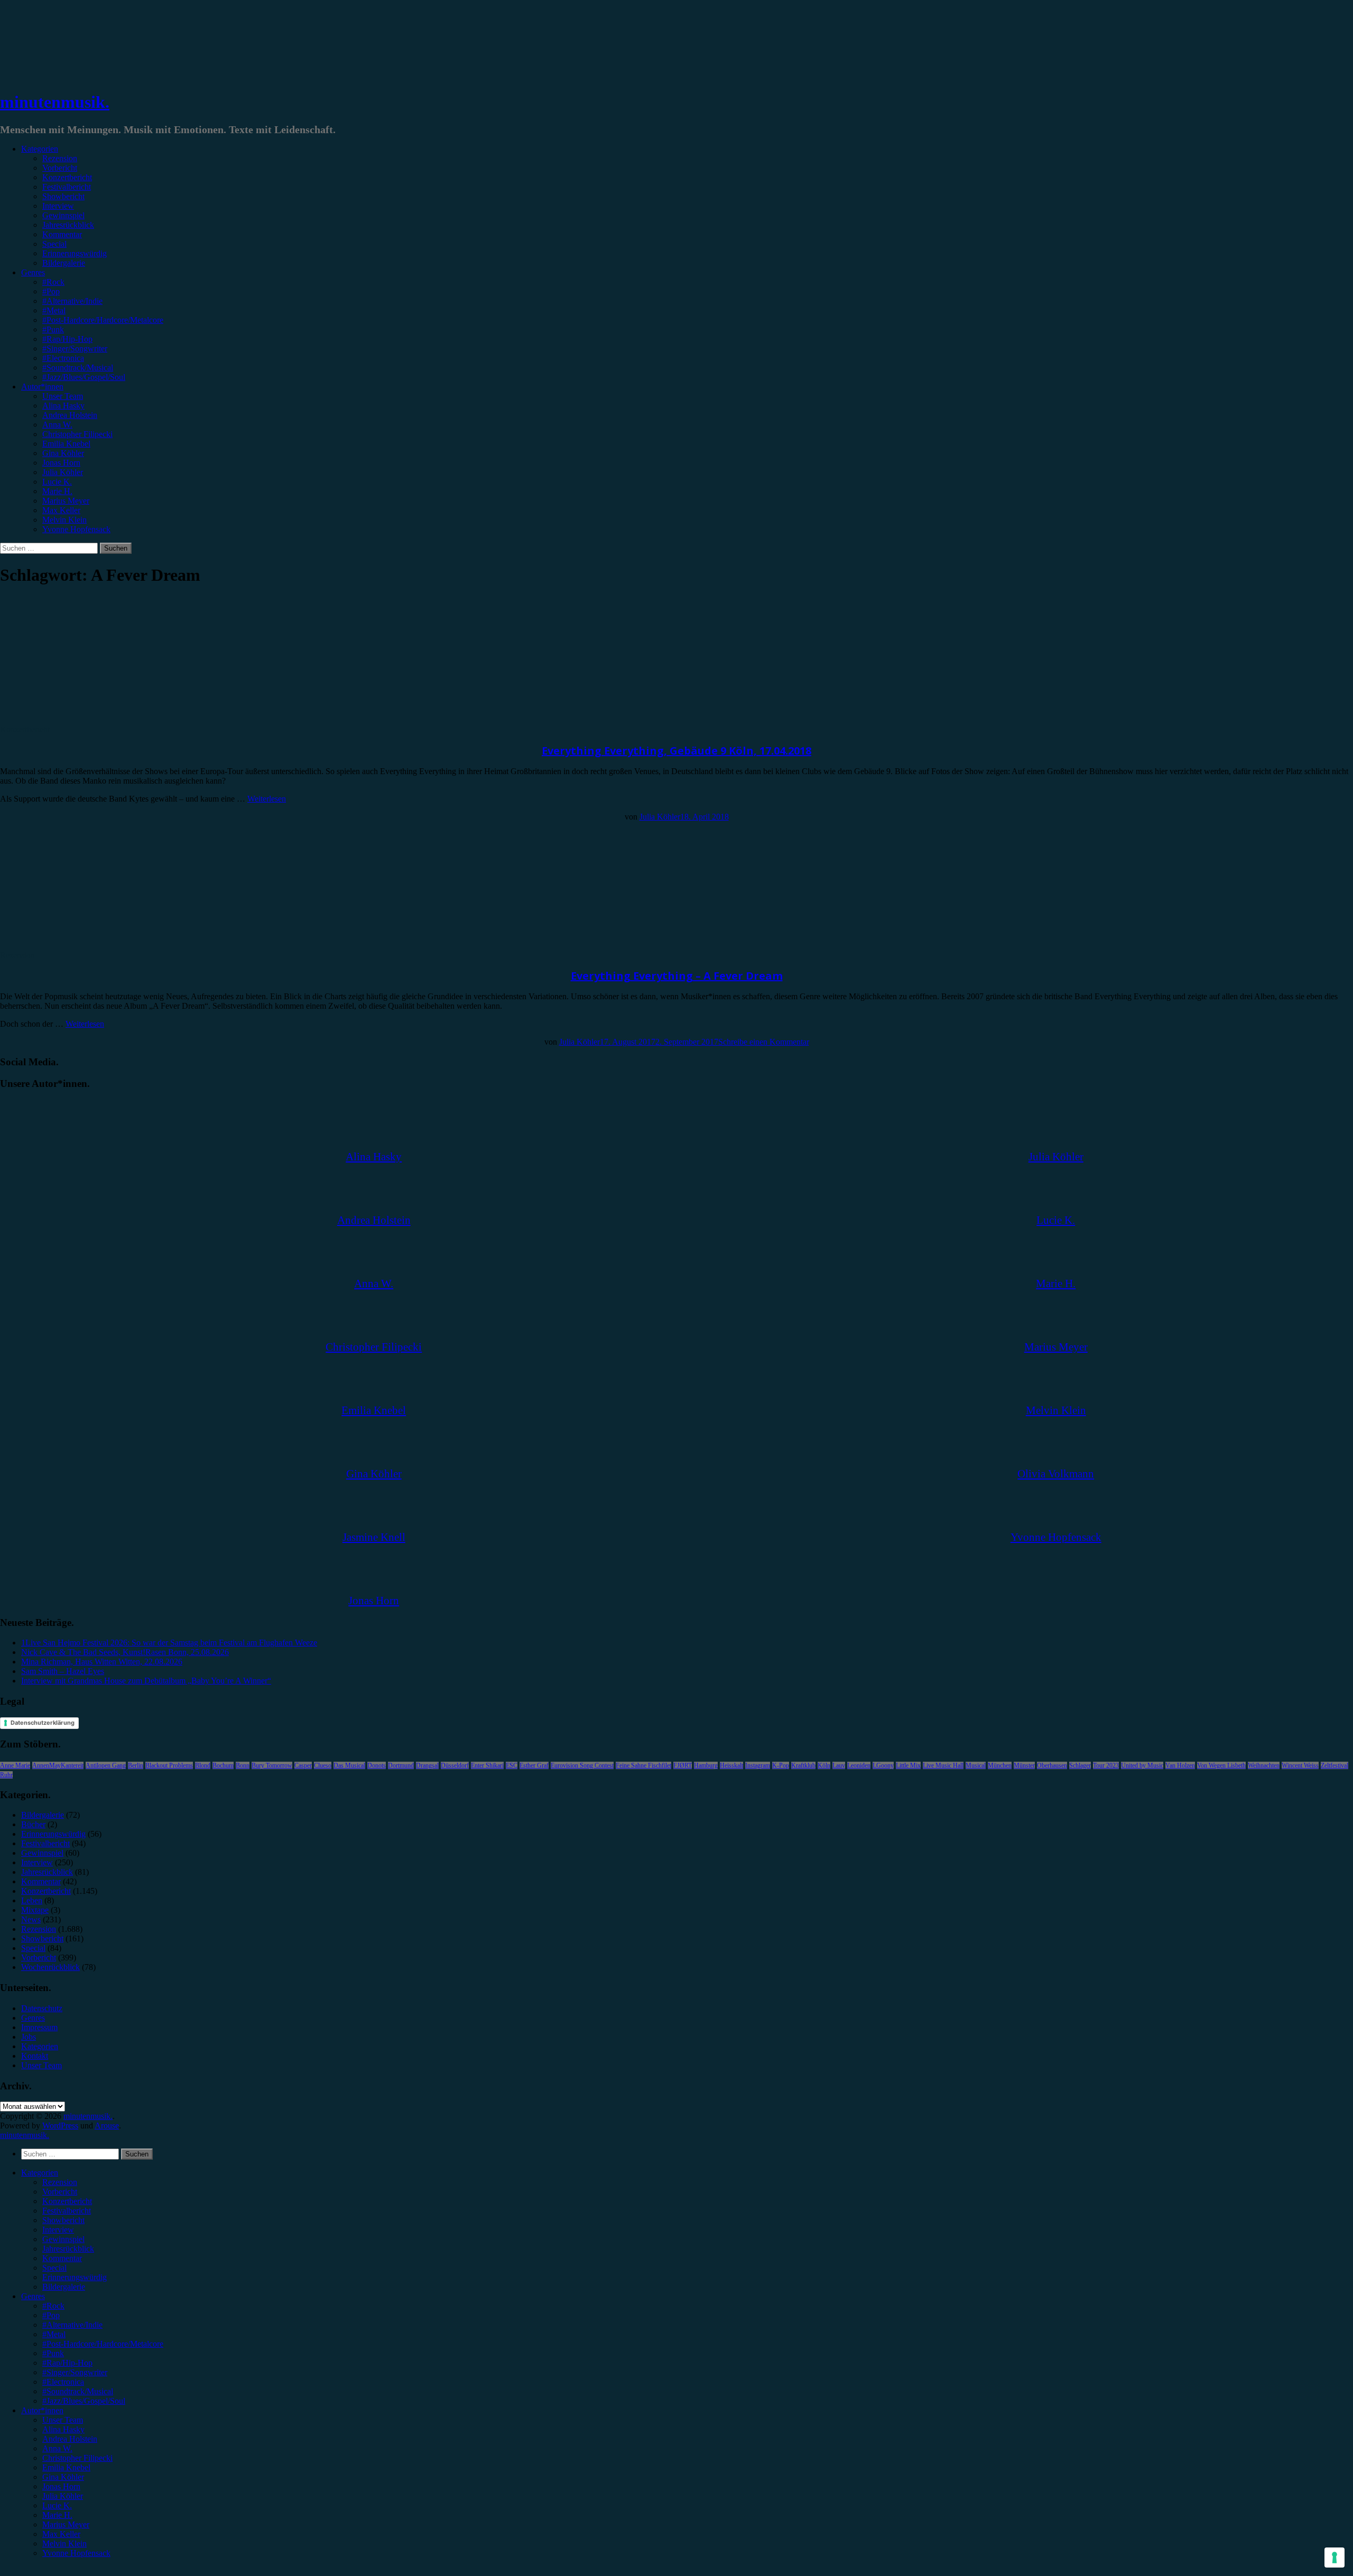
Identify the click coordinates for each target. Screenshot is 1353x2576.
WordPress (60, 2126)
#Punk (53, 329)
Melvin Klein (64, 520)
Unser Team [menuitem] (63, 2420)
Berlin (136, 1765)
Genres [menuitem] (33, 2296)
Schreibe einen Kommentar (764, 1042)
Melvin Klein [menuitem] (64, 2544)
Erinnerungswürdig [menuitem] (75, 2277)
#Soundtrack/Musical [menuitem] (78, 2391)
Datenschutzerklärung (43, 1723)
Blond (203, 1765)
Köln (824, 1765)
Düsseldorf (455, 1765)
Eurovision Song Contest (582, 1765)
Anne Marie (15, 1765)
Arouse (107, 2126)
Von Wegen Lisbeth (1221, 1765)
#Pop (51, 291)
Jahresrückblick (68, 225)
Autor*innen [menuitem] (42, 2410)
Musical (976, 1765)
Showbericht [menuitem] (63, 2220)
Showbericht (63, 196)
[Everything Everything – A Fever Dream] (87, 946)
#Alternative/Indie (72, 301)
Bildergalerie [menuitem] (64, 2287)
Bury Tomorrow (272, 1765)
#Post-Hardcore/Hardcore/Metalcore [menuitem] (103, 2344)
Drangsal (427, 1765)
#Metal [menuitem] (54, 2334)
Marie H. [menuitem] (57, 2515)
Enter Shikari (487, 1765)
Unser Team (63, 396)
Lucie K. (57, 482)
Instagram (758, 1765)
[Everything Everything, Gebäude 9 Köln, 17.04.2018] (87, 720)
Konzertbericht (67, 177)
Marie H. (57, 491)
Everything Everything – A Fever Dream (677, 976)
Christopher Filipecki (77, 434)
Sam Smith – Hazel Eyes (63, 1671)
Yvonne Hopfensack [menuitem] (76, 2553)
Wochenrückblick (50, 1967)
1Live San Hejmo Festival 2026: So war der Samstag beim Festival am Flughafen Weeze (169, 1643)
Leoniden (859, 1765)
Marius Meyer (66, 501)
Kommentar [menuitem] (62, 2258)
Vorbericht (60, 168)
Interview (58, 206)
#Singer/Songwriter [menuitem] (75, 2372)
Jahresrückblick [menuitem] (68, 2249)
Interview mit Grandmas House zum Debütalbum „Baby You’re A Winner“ (146, 1681)
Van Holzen (1180, 1765)
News (31, 1919)
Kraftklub (803, 1765)
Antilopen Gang (106, 1765)
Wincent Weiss (1300, 1765)
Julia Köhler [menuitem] (63, 2496)
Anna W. (57, 425)
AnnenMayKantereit (58, 1765)
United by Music (1142, 1765)
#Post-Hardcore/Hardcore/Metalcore (103, 320)
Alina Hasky (63, 406)
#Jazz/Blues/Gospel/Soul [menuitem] (84, 2401)
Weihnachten (1264, 1765)
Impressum (39, 2027)
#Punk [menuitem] (53, 2353)
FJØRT (683, 1765)
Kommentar (62, 234)
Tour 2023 (1106, 1765)
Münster (1024, 1765)
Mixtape (35, 1910)
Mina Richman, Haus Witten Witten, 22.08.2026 (102, 1662)
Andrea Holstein (70, 415)
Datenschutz (42, 2008)
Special (54, 244)
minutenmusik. (55, 102)
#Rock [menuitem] (53, 2306)
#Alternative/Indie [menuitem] (72, 2325)
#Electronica (63, 358)
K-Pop (781, 1765)
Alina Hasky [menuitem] (63, 2429)
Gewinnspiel (63, 215)
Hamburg (706, 1765)
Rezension (60, 158)
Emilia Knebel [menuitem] (66, 2467)
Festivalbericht (67, 187)
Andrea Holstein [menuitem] (70, 2439)
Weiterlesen (267, 799)
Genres (33, 272)
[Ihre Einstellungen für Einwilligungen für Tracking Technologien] (1335, 2558)
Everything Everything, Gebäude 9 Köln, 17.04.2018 (676, 751)
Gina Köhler (63, 453)
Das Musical (349, 1765)
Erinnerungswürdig (75, 253)
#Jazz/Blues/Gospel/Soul (84, 377)
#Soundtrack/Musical (78, 368)
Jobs (29, 2037)
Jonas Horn (61, 463)
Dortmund (401, 1765)
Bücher (33, 1824)
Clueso (323, 1765)
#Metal (54, 310)
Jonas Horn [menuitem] (61, 2486)
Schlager (1080, 1765)
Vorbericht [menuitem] (60, 2192)
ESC (512, 1765)
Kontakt (35, 2056)
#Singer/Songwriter (75, 348)
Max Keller (61, 510)
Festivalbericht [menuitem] (67, 2211)
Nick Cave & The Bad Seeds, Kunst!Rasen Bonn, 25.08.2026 (125, 1652)
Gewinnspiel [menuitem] (63, 2239)
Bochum (223, 1765)
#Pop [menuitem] (51, 2315)
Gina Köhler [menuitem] (63, 2477)
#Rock (53, 282)
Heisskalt (731, 1765)
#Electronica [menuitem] (63, 2382)
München (1000, 1765)
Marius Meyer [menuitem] (66, 2524)
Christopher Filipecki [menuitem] (77, 2458)
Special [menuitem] (54, 2268)
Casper (303, 1765)
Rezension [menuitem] (60, 2182)
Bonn (243, 1765)
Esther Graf (534, 1765)
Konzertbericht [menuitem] (67, 2201)
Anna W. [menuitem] (57, 2448)
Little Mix (908, 1765)
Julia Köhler (63, 472)
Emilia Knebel (66, 444)
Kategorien (40, 149)
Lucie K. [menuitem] (57, 2505)
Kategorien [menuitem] (40, 2173)
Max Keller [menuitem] (61, 2534)
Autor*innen (42, 387)
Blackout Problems (169, 1765)
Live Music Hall (943, 1765)
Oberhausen (1052, 1765)
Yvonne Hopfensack (76, 529)
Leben (32, 1900)
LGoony (883, 1765)
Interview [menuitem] (58, 2230)
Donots (377, 1765)
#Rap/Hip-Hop (67, 339)
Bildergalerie (64, 263)
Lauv (839, 1765)
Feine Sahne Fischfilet (643, 1765)
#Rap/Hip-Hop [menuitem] (67, 2363)
